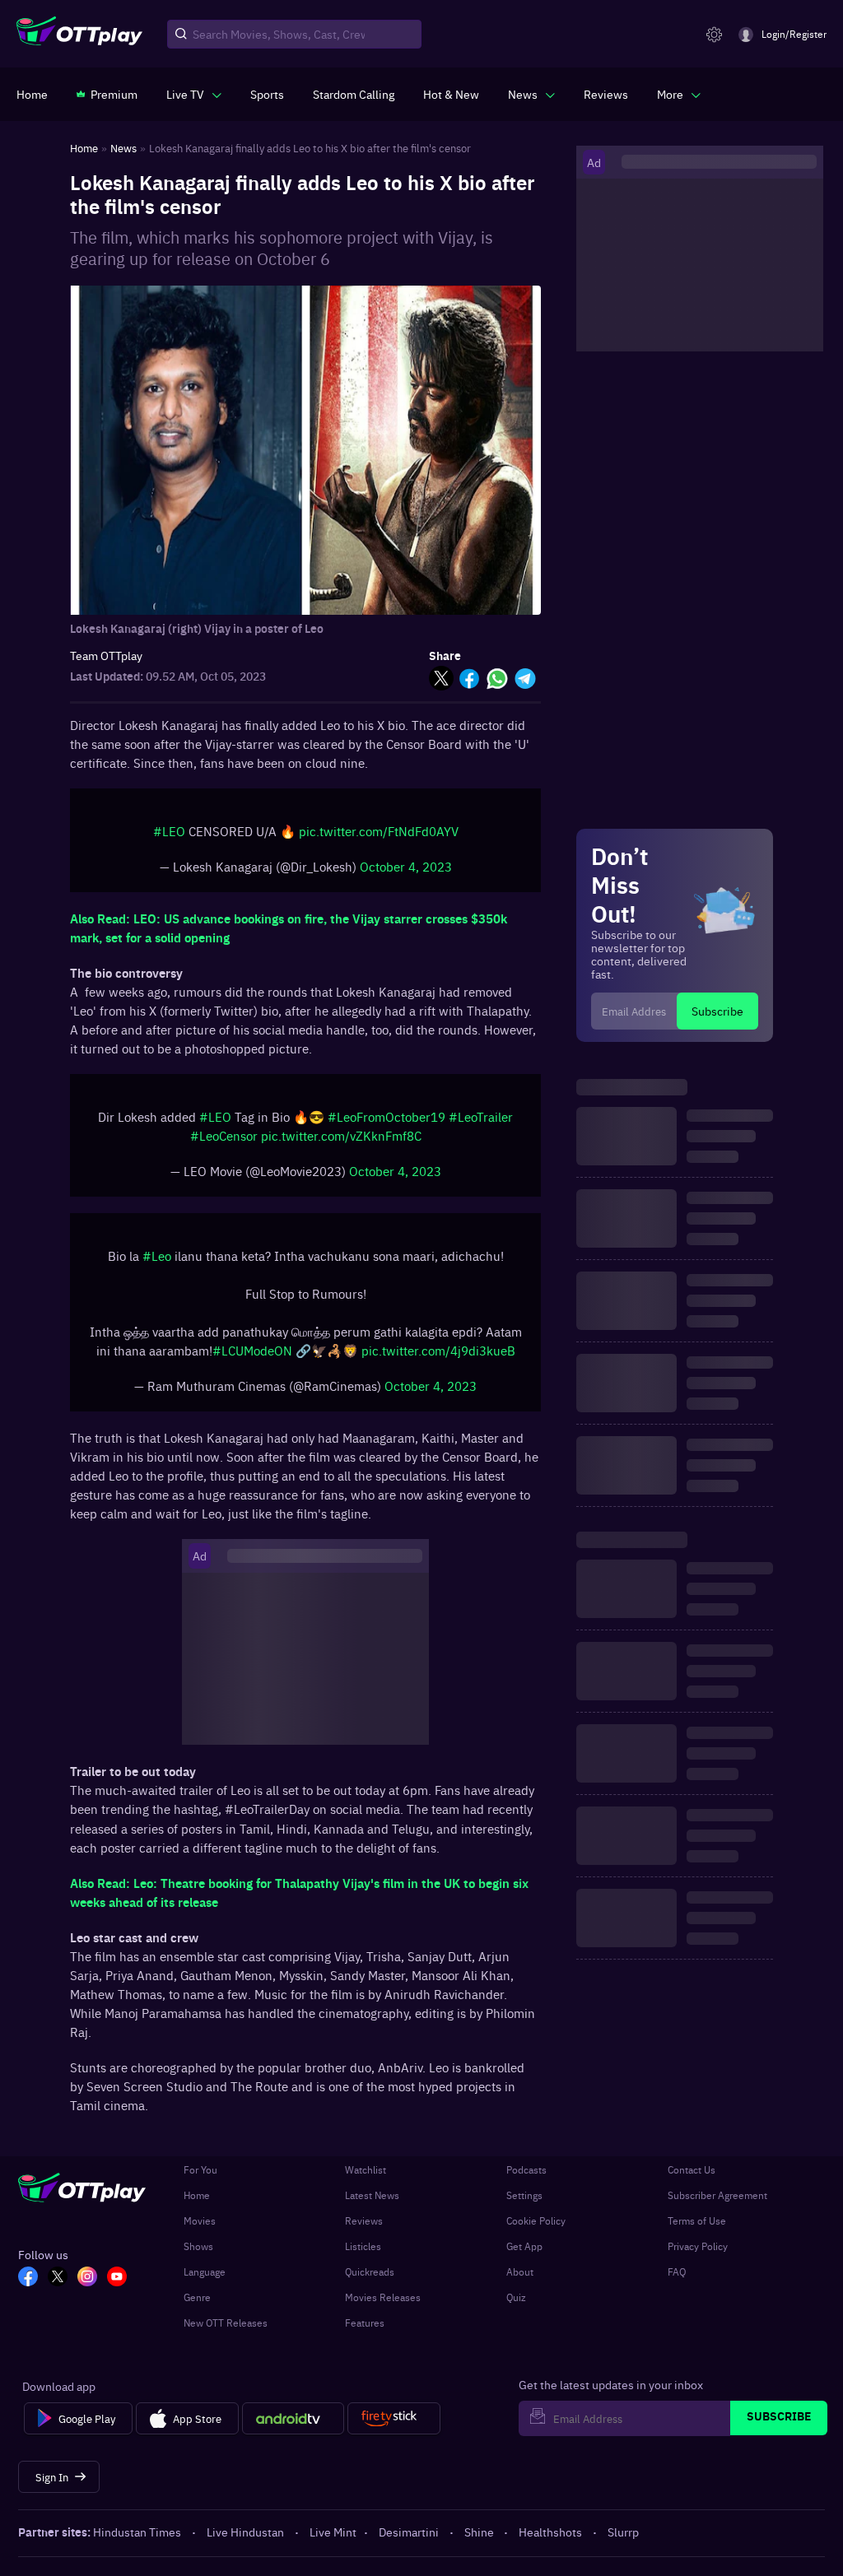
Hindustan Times (137, 2532)
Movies (200, 2220)
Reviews (364, 2220)
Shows (198, 2246)
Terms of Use (697, 2220)
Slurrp (623, 2532)
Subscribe (717, 1011)
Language (205, 2271)
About (520, 2271)
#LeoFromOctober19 (387, 1116)
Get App (524, 2246)
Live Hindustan (245, 2532)
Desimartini (409, 2532)
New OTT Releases (226, 2323)
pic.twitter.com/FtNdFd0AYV (379, 831)
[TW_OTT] (58, 2278)
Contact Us (692, 2169)
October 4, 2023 (406, 866)
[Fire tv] (394, 2419)
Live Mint (333, 2532)
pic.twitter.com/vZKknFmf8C (341, 1135)
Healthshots (550, 2532)
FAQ (677, 2271)
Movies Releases (383, 2297)
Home (197, 2195)
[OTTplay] (79, 35)
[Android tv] (293, 2419)
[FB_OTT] (28, 2278)
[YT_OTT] (117, 2278)
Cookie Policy (536, 2220)
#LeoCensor (224, 1135)
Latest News (372, 2195)
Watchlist (366, 2169)
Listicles (363, 2246)
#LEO (169, 831)
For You (200, 2169)
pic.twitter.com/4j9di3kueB (438, 1350)
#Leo (157, 1255)
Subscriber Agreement (717, 2195)
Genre (197, 2297)
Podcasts (526, 2169)
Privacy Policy (698, 2246)
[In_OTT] (87, 2278)
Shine (479, 2532)
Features (365, 2323)
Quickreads (370, 2271)
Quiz (516, 2297)
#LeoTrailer (481, 1116)
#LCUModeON (252, 1350)
